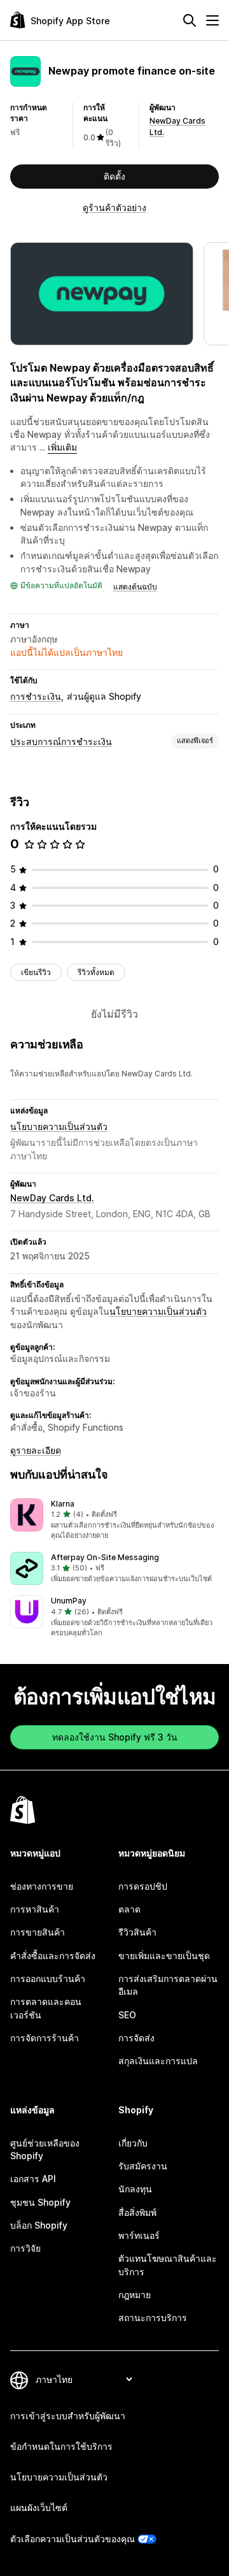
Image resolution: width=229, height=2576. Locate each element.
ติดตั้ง (114, 176)
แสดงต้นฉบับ (135, 587)
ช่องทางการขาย (42, 1886)
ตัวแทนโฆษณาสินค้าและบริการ (168, 2265)
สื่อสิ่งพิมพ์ (137, 2212)
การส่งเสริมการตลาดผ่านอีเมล (168, 1985)
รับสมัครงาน (143, 2166)
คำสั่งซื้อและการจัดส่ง (53, 1956)
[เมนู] (212, 20)
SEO (127, 2015)
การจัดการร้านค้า (45, 2038)
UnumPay (69, 1601)
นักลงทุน (135, 2189)
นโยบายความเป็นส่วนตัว (59, 1126)
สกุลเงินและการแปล (158, 2061)
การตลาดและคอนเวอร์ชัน (46, 2008)
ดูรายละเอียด (36, 1450)
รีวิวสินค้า (137, 1932)
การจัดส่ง (136, 2038)
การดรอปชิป (143, 1886)
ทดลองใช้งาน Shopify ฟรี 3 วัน (115, 1737)
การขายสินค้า (38, 1932)
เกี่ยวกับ (133, 2143)
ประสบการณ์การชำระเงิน (61, 742)
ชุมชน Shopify (40, 2202)
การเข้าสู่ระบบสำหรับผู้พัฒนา (68, 2416)
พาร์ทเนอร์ (139, 2235)
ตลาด (129, 1909)
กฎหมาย (135, 2295)
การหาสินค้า (35, 1909)
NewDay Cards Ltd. (52, 1198)
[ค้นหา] (190, 20)
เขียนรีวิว (36, 972)
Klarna (63, 1504)
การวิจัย (25, 2248)
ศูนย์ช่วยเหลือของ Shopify (45, 2149)
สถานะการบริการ (153, 2318)
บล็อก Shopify (39, 2225)
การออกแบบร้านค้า (48, 1979)
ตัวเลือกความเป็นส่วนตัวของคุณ (73, 2539)
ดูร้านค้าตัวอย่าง (114, 207)
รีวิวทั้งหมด (96, 972)
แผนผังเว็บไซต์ (39, 2507)
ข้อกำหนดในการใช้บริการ (61, 2446)
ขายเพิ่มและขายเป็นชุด (164, 1956)
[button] (114, 1520)
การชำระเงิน (36, 696)
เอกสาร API (33, 2179)
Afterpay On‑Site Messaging (105, 1557)
